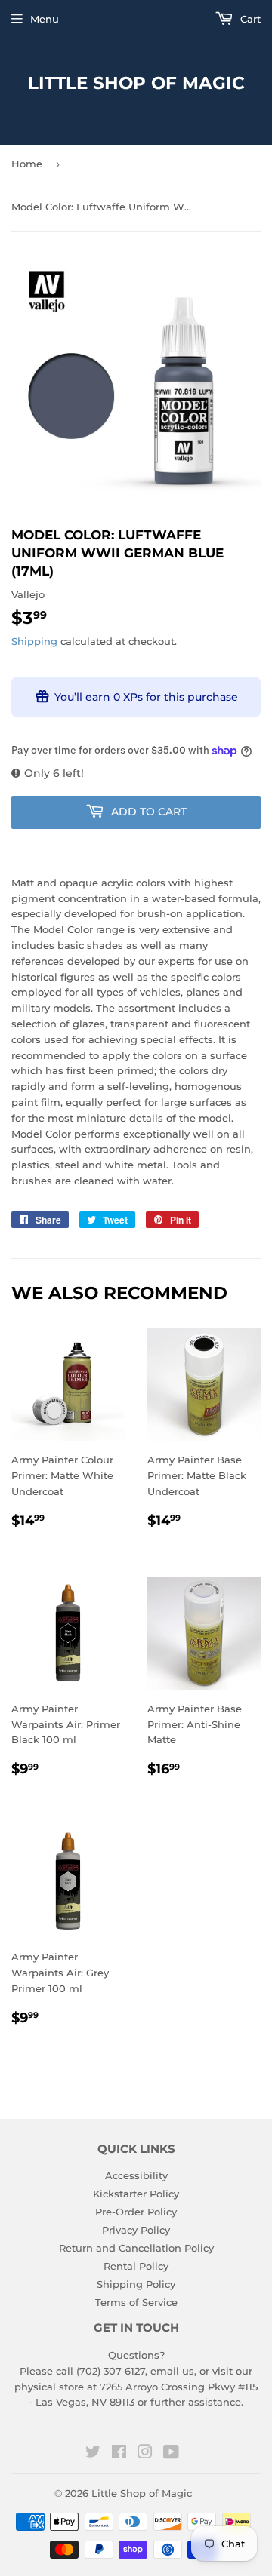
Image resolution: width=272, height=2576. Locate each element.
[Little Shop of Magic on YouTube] (171, 2454)
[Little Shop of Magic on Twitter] (93, 2454)
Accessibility (136, 2175)
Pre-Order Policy (136, 2212)
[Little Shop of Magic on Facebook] (119, 2454)
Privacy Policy (136, 2230)
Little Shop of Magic (136, 83)
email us (172, 2371)
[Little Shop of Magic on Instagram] (145, 2454)
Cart (249, 19)
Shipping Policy (136, 2284)
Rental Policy (136, 2266)
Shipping (34, 641)
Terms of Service (136, 2302)
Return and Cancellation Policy (136, 2248)
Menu (45, 19)
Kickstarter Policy (136, 2194)
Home (27, 164)
